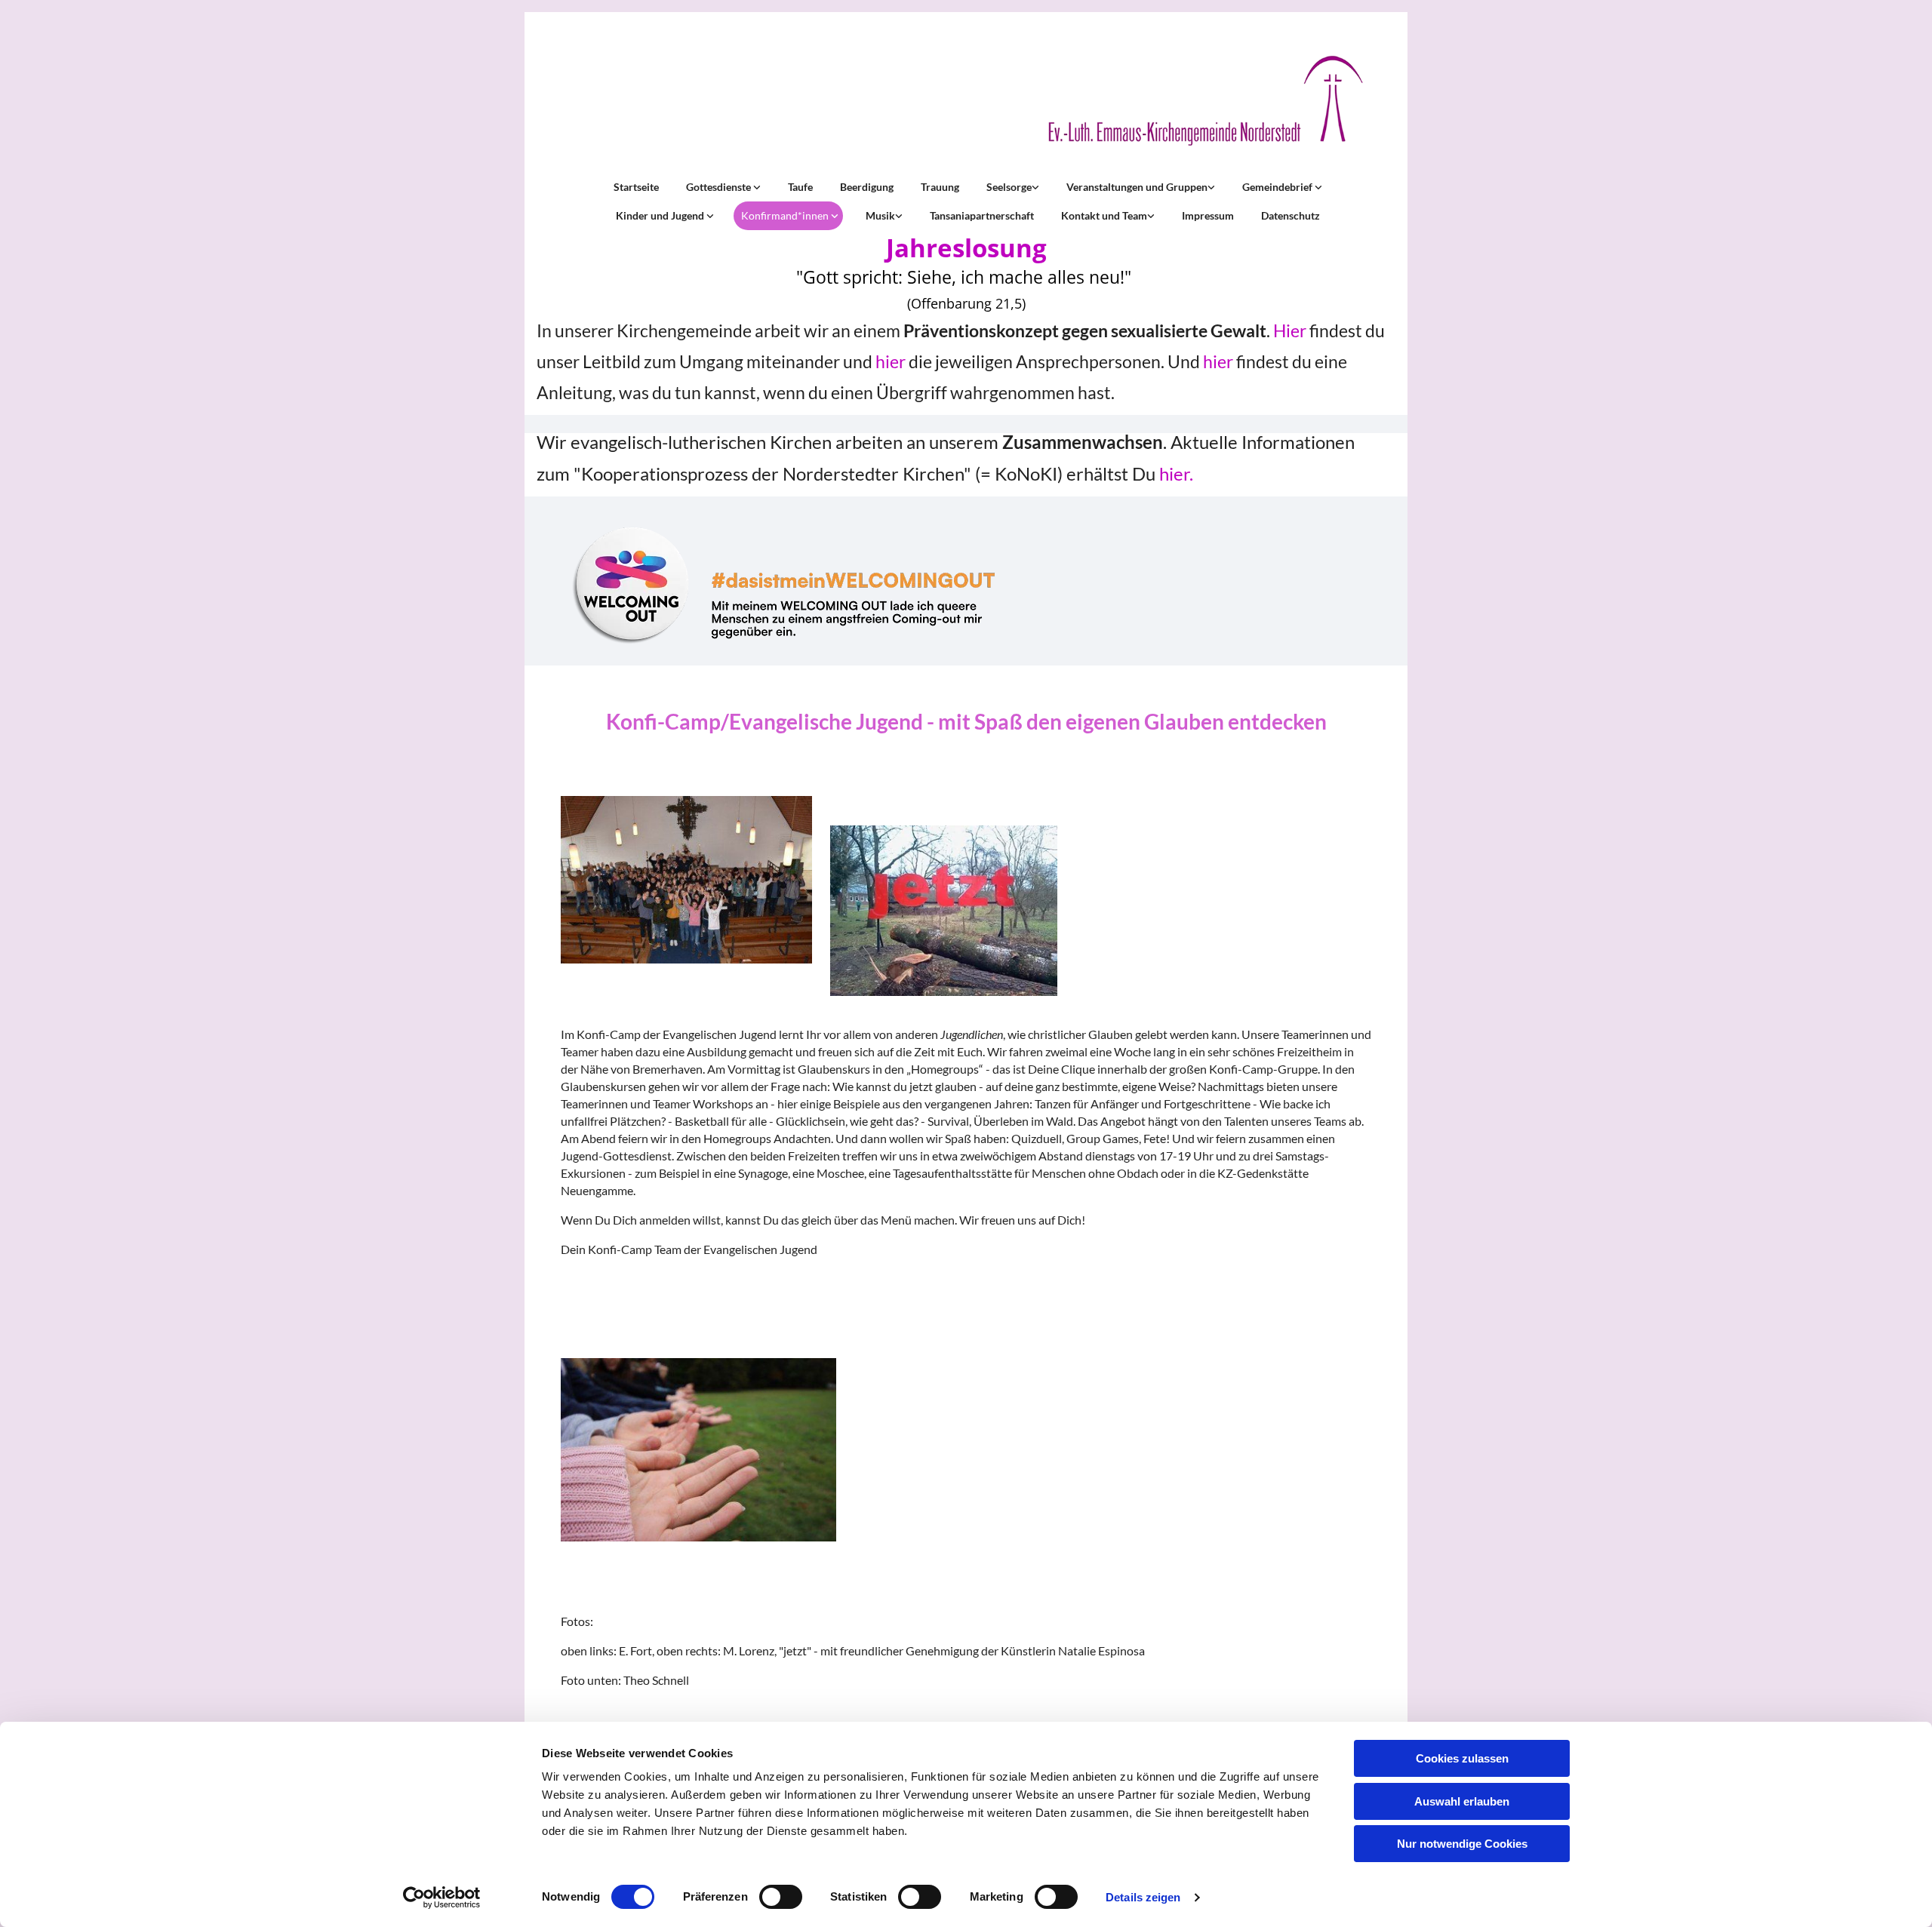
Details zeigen (1143, 1897)
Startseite (636, 187)
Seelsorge (1009, 187)
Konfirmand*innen (786, 215)
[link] (722, 187)
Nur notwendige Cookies (1462, 1844)
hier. (1176, 473)
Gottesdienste (720, 187)
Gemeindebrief (1278, 187)
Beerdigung (867, 187)
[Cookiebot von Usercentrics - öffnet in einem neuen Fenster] (442, 1898)
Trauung (940, 187)
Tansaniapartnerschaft (982, 215)
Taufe (800, 187)
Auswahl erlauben (1462, 1801)
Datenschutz (1291, 215)
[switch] (781, 1897)
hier (891, 361)
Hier (1290, 330)
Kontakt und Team (1104, 215)
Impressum (1208, 215)
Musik (880, 215)
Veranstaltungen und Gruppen (1137, 187)
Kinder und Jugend (661, 215)
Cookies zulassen (1462, 1758)
